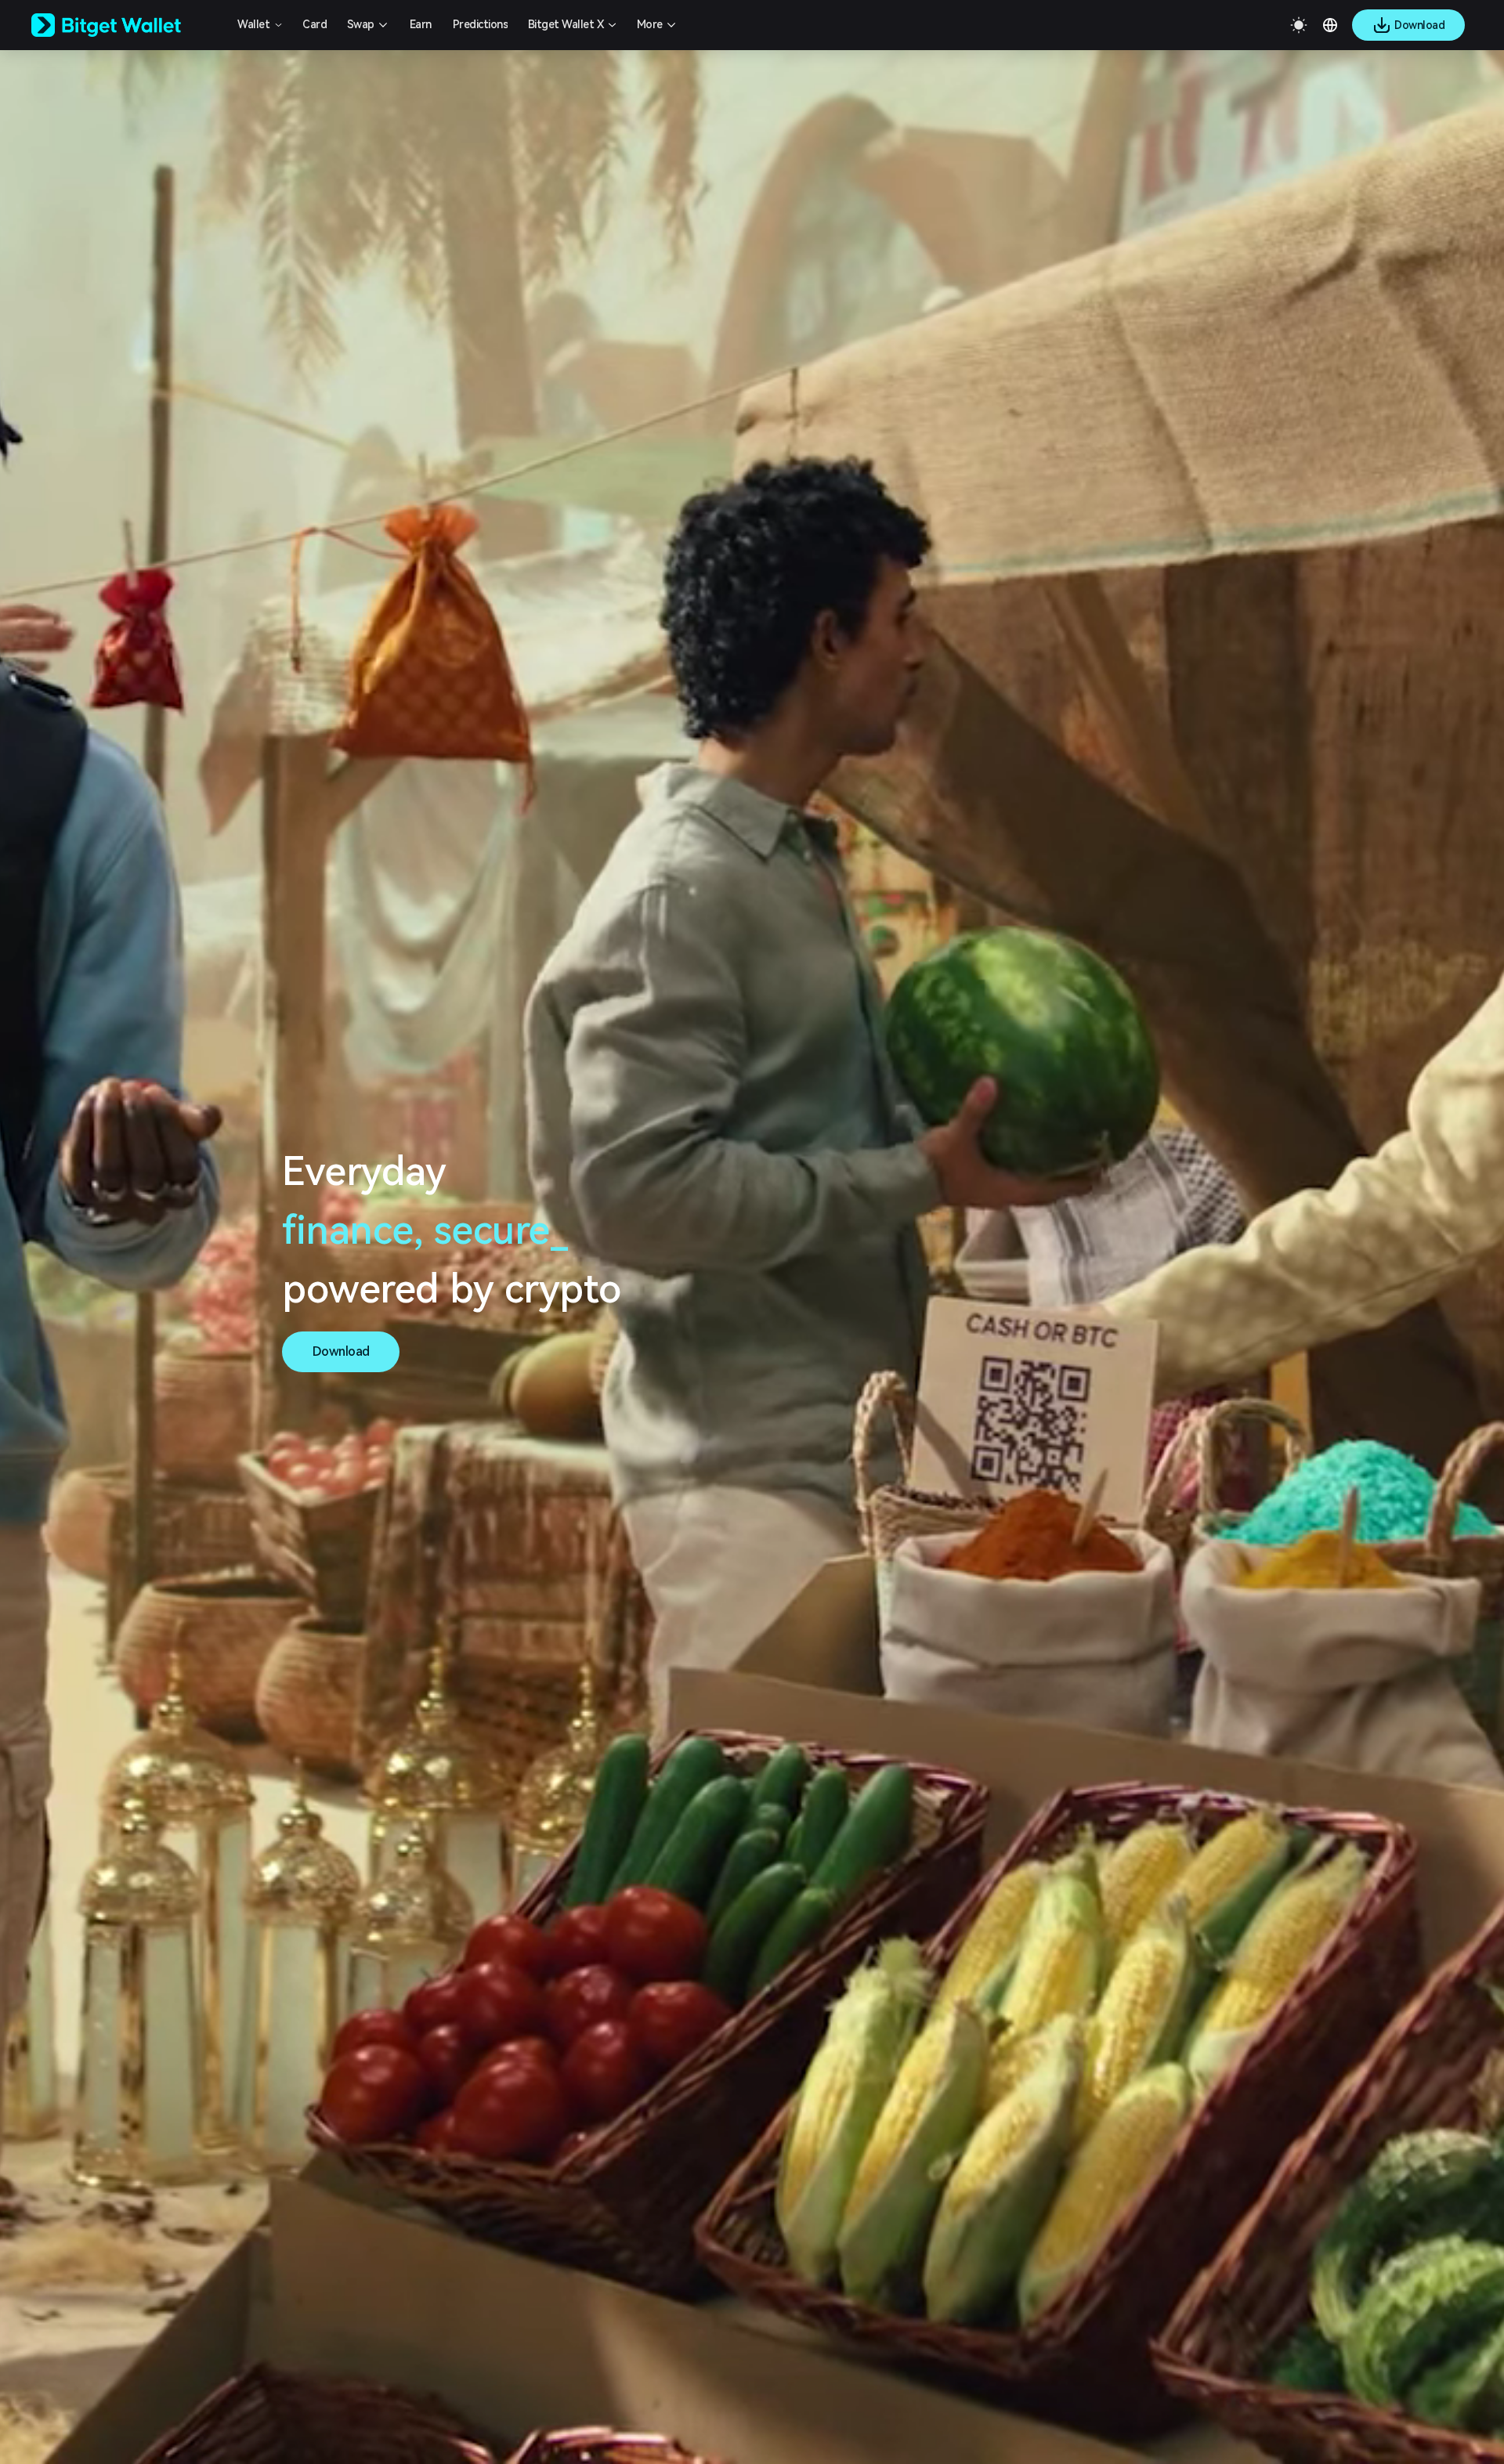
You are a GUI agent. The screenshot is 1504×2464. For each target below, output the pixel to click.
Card (315, 24)
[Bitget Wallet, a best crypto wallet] (126, 25)
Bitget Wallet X (566, 24)
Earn (421, 24)
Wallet (253, 24)
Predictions (481, 24)
